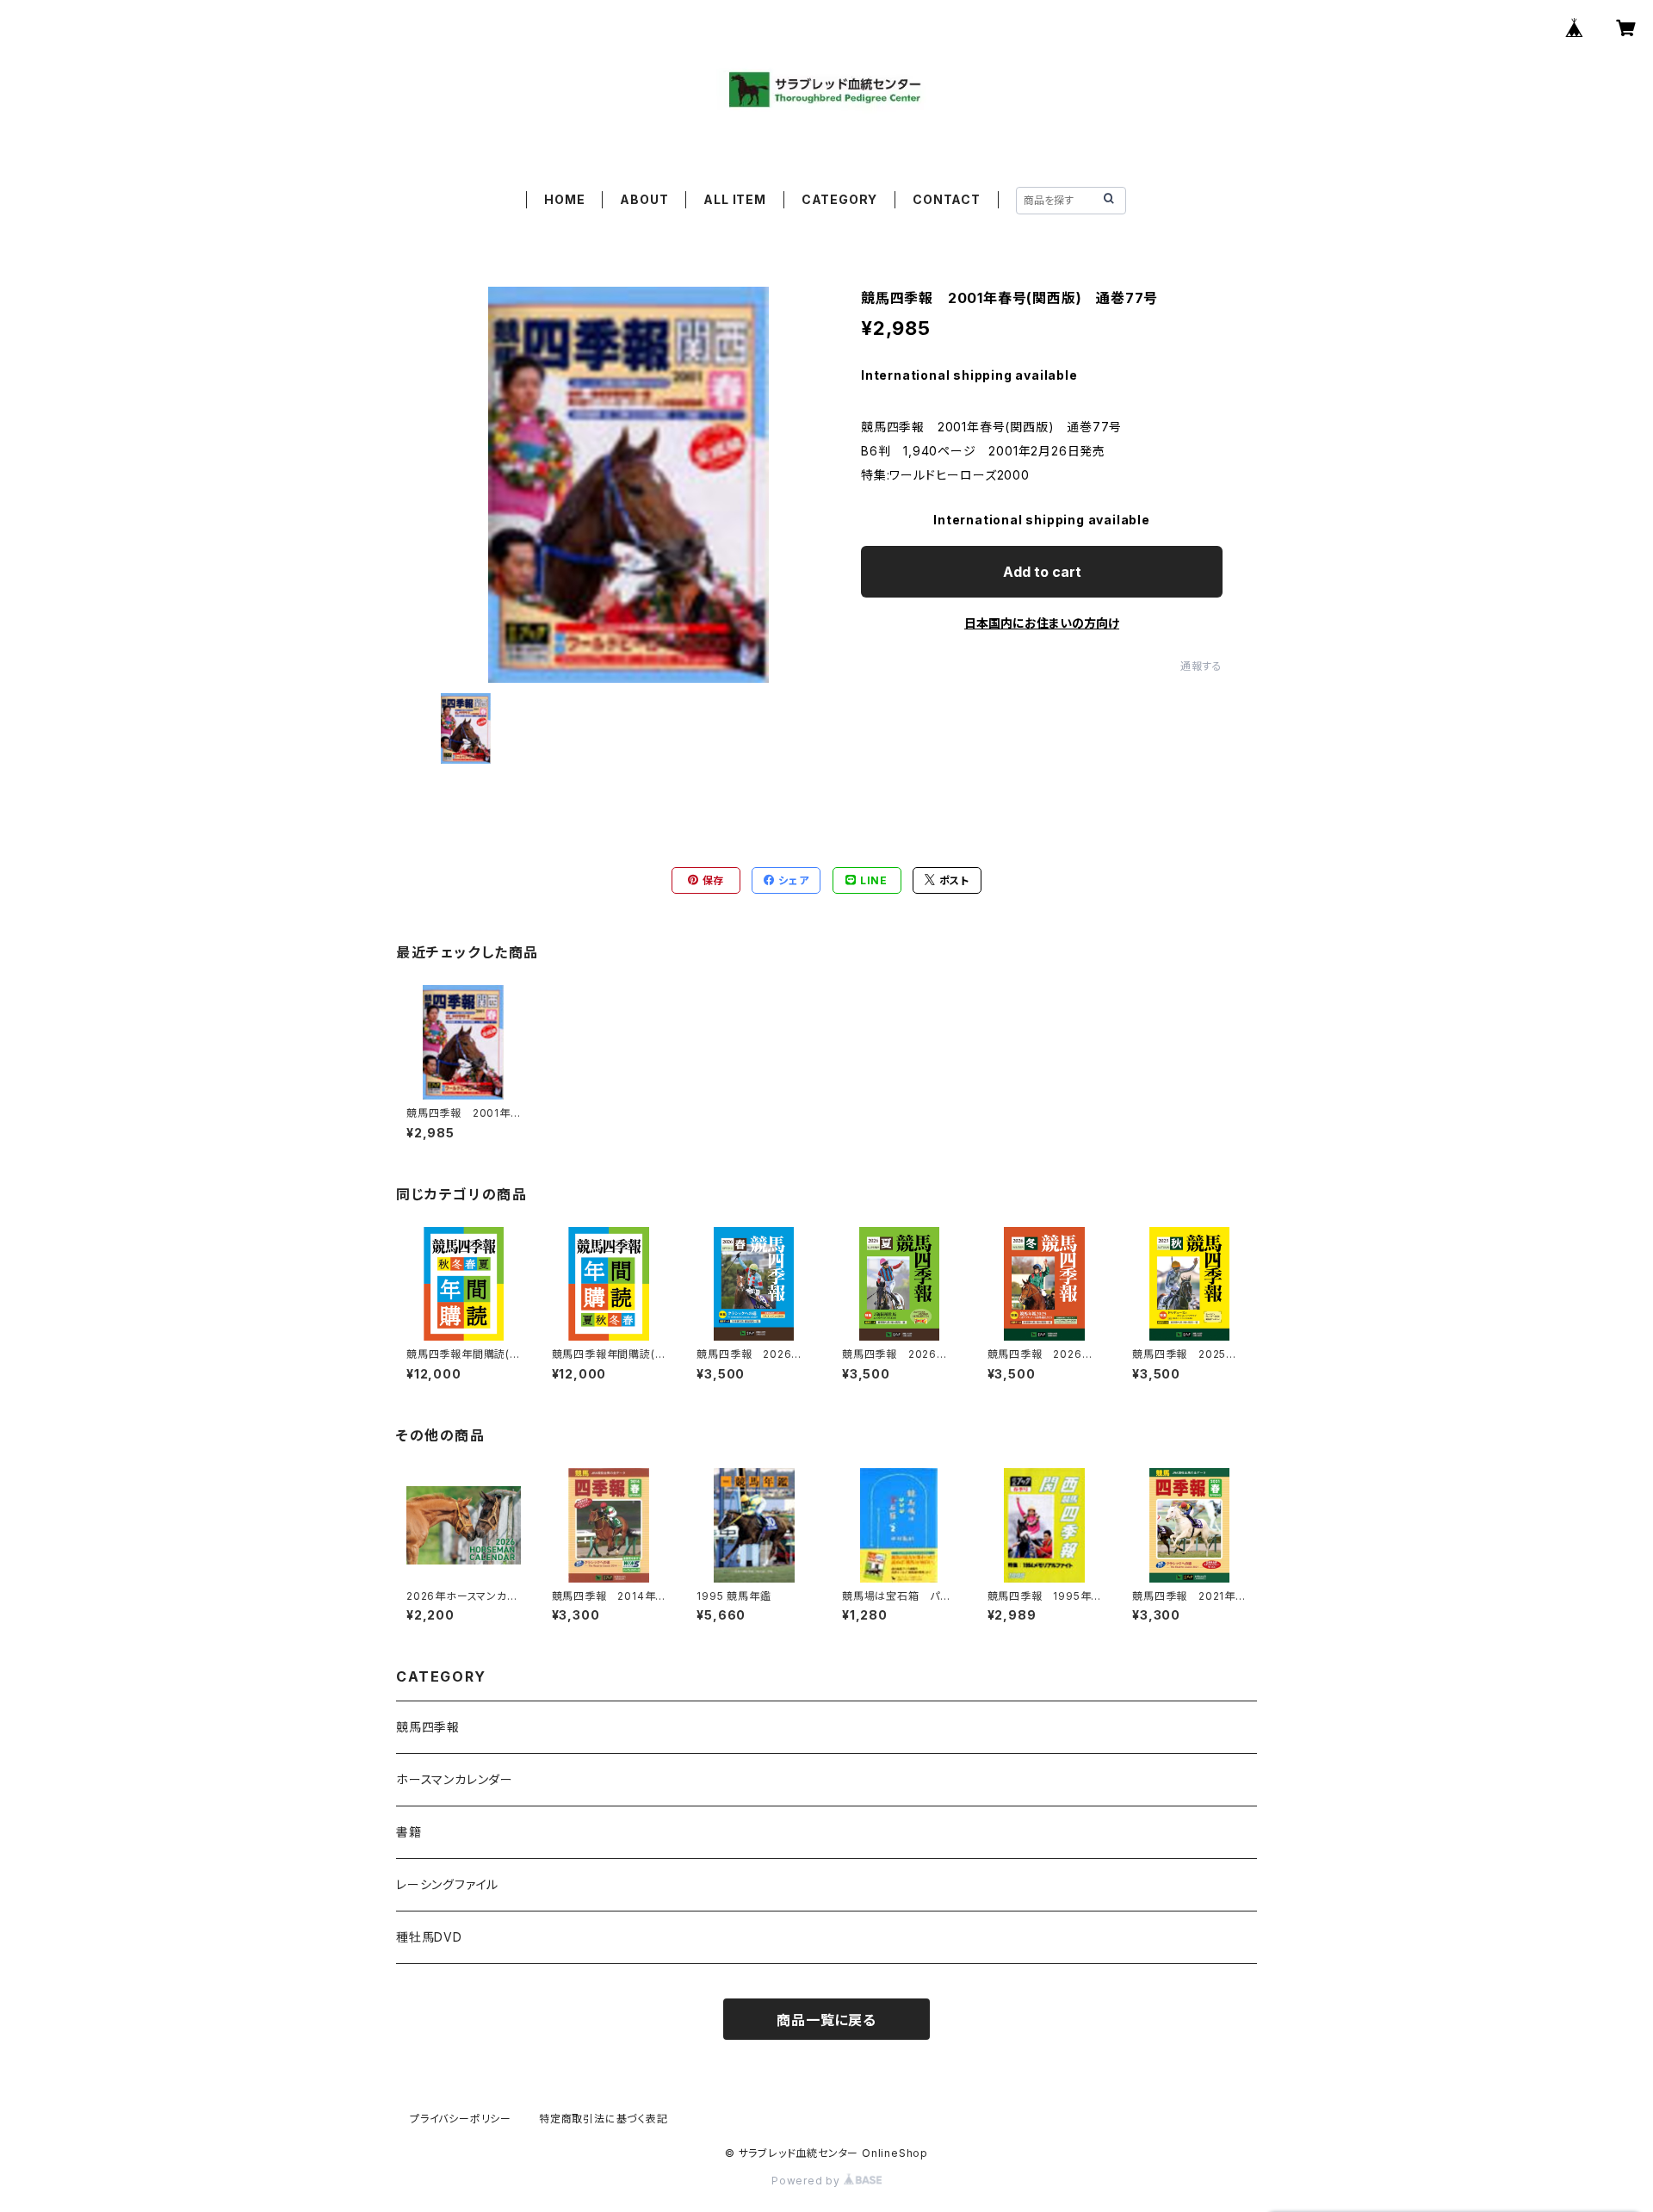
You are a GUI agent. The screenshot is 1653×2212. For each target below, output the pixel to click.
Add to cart (1042, 572)
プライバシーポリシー (461, 2119)
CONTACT (947, 199)
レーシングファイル (447, 1884)
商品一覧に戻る (826, 2020)
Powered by (808, 2181)
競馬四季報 (428, 1727)
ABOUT (644, 199)
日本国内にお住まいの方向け (1042, 623)
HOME (564, 199)
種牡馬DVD (429, 1937)
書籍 (409, 1832)
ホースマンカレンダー (455, 1779)
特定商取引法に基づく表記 (604, 2119)
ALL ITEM (734, 199)
